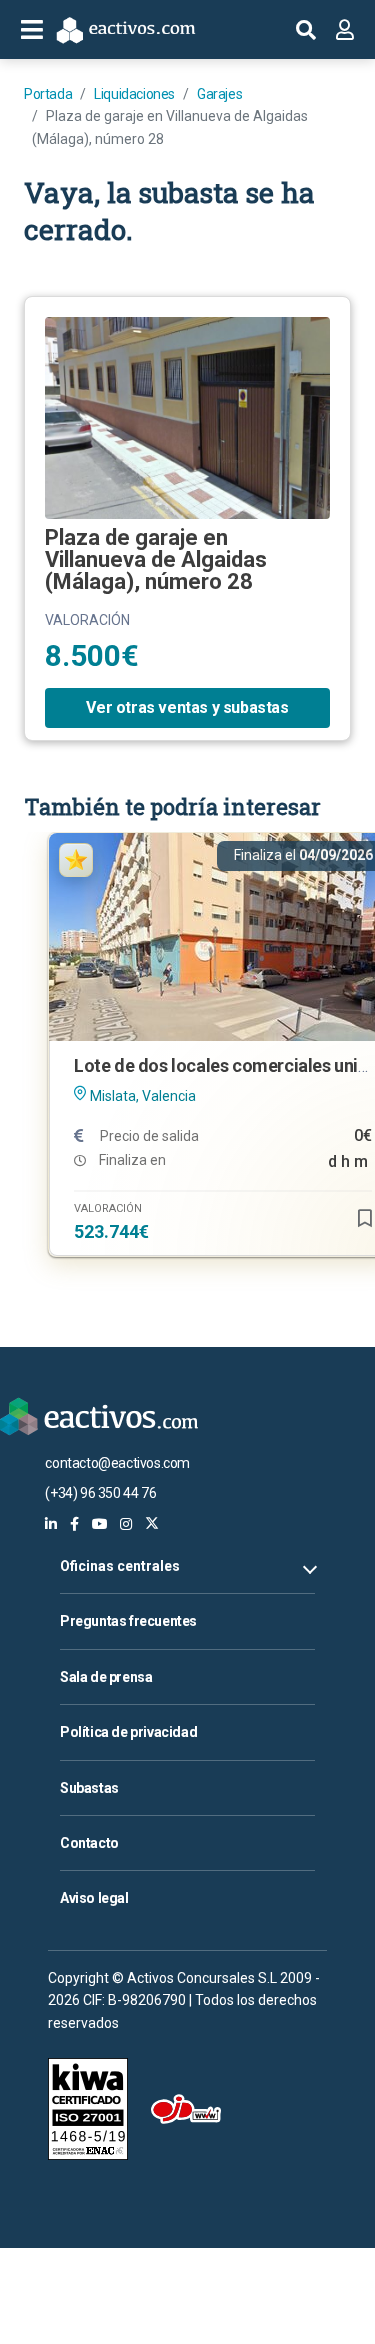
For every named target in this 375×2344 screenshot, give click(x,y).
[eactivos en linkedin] (51, 1524)
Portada (48, 94)
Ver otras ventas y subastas (187, 707)
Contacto (89, 1843)
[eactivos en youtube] (100, 1524)
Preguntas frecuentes (128, 1621)
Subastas (89, 1788)
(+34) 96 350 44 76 (100, 1493)
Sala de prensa (106, 1677)
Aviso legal (94, 1898)
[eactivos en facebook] (74, 1524)
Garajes (219, 94)
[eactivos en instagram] (126, 1524)
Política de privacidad (128, 1732)
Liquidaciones (134, 94)
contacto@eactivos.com (117, 1463)
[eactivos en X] (152, 1524)
